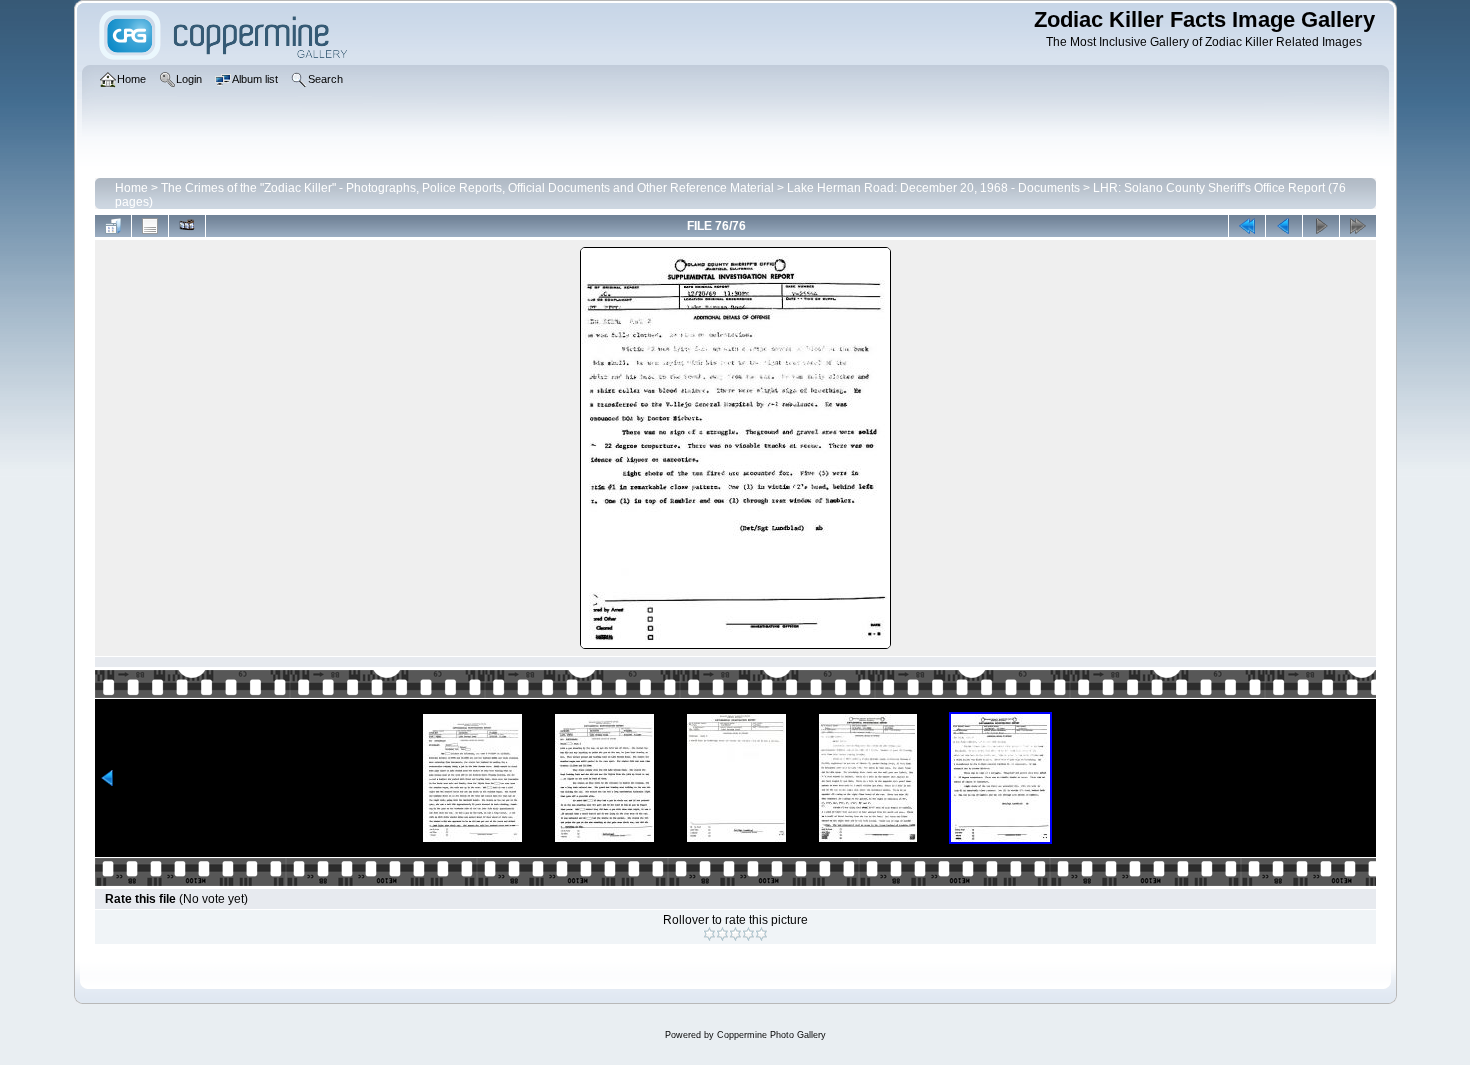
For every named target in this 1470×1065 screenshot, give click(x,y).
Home (131, 188)
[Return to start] (1247, 226)
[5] (761, 934)
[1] (709, 934)
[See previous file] (1284, 226)
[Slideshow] (187, 226)
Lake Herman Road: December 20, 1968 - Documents (933, 188)
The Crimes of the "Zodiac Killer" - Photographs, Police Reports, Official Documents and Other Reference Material (467, 188)
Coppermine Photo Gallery (771, 1035)
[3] (735, 934)
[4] (748, 934)
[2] (722, 934)
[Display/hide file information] (150, 226)
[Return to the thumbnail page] (113, 226)
